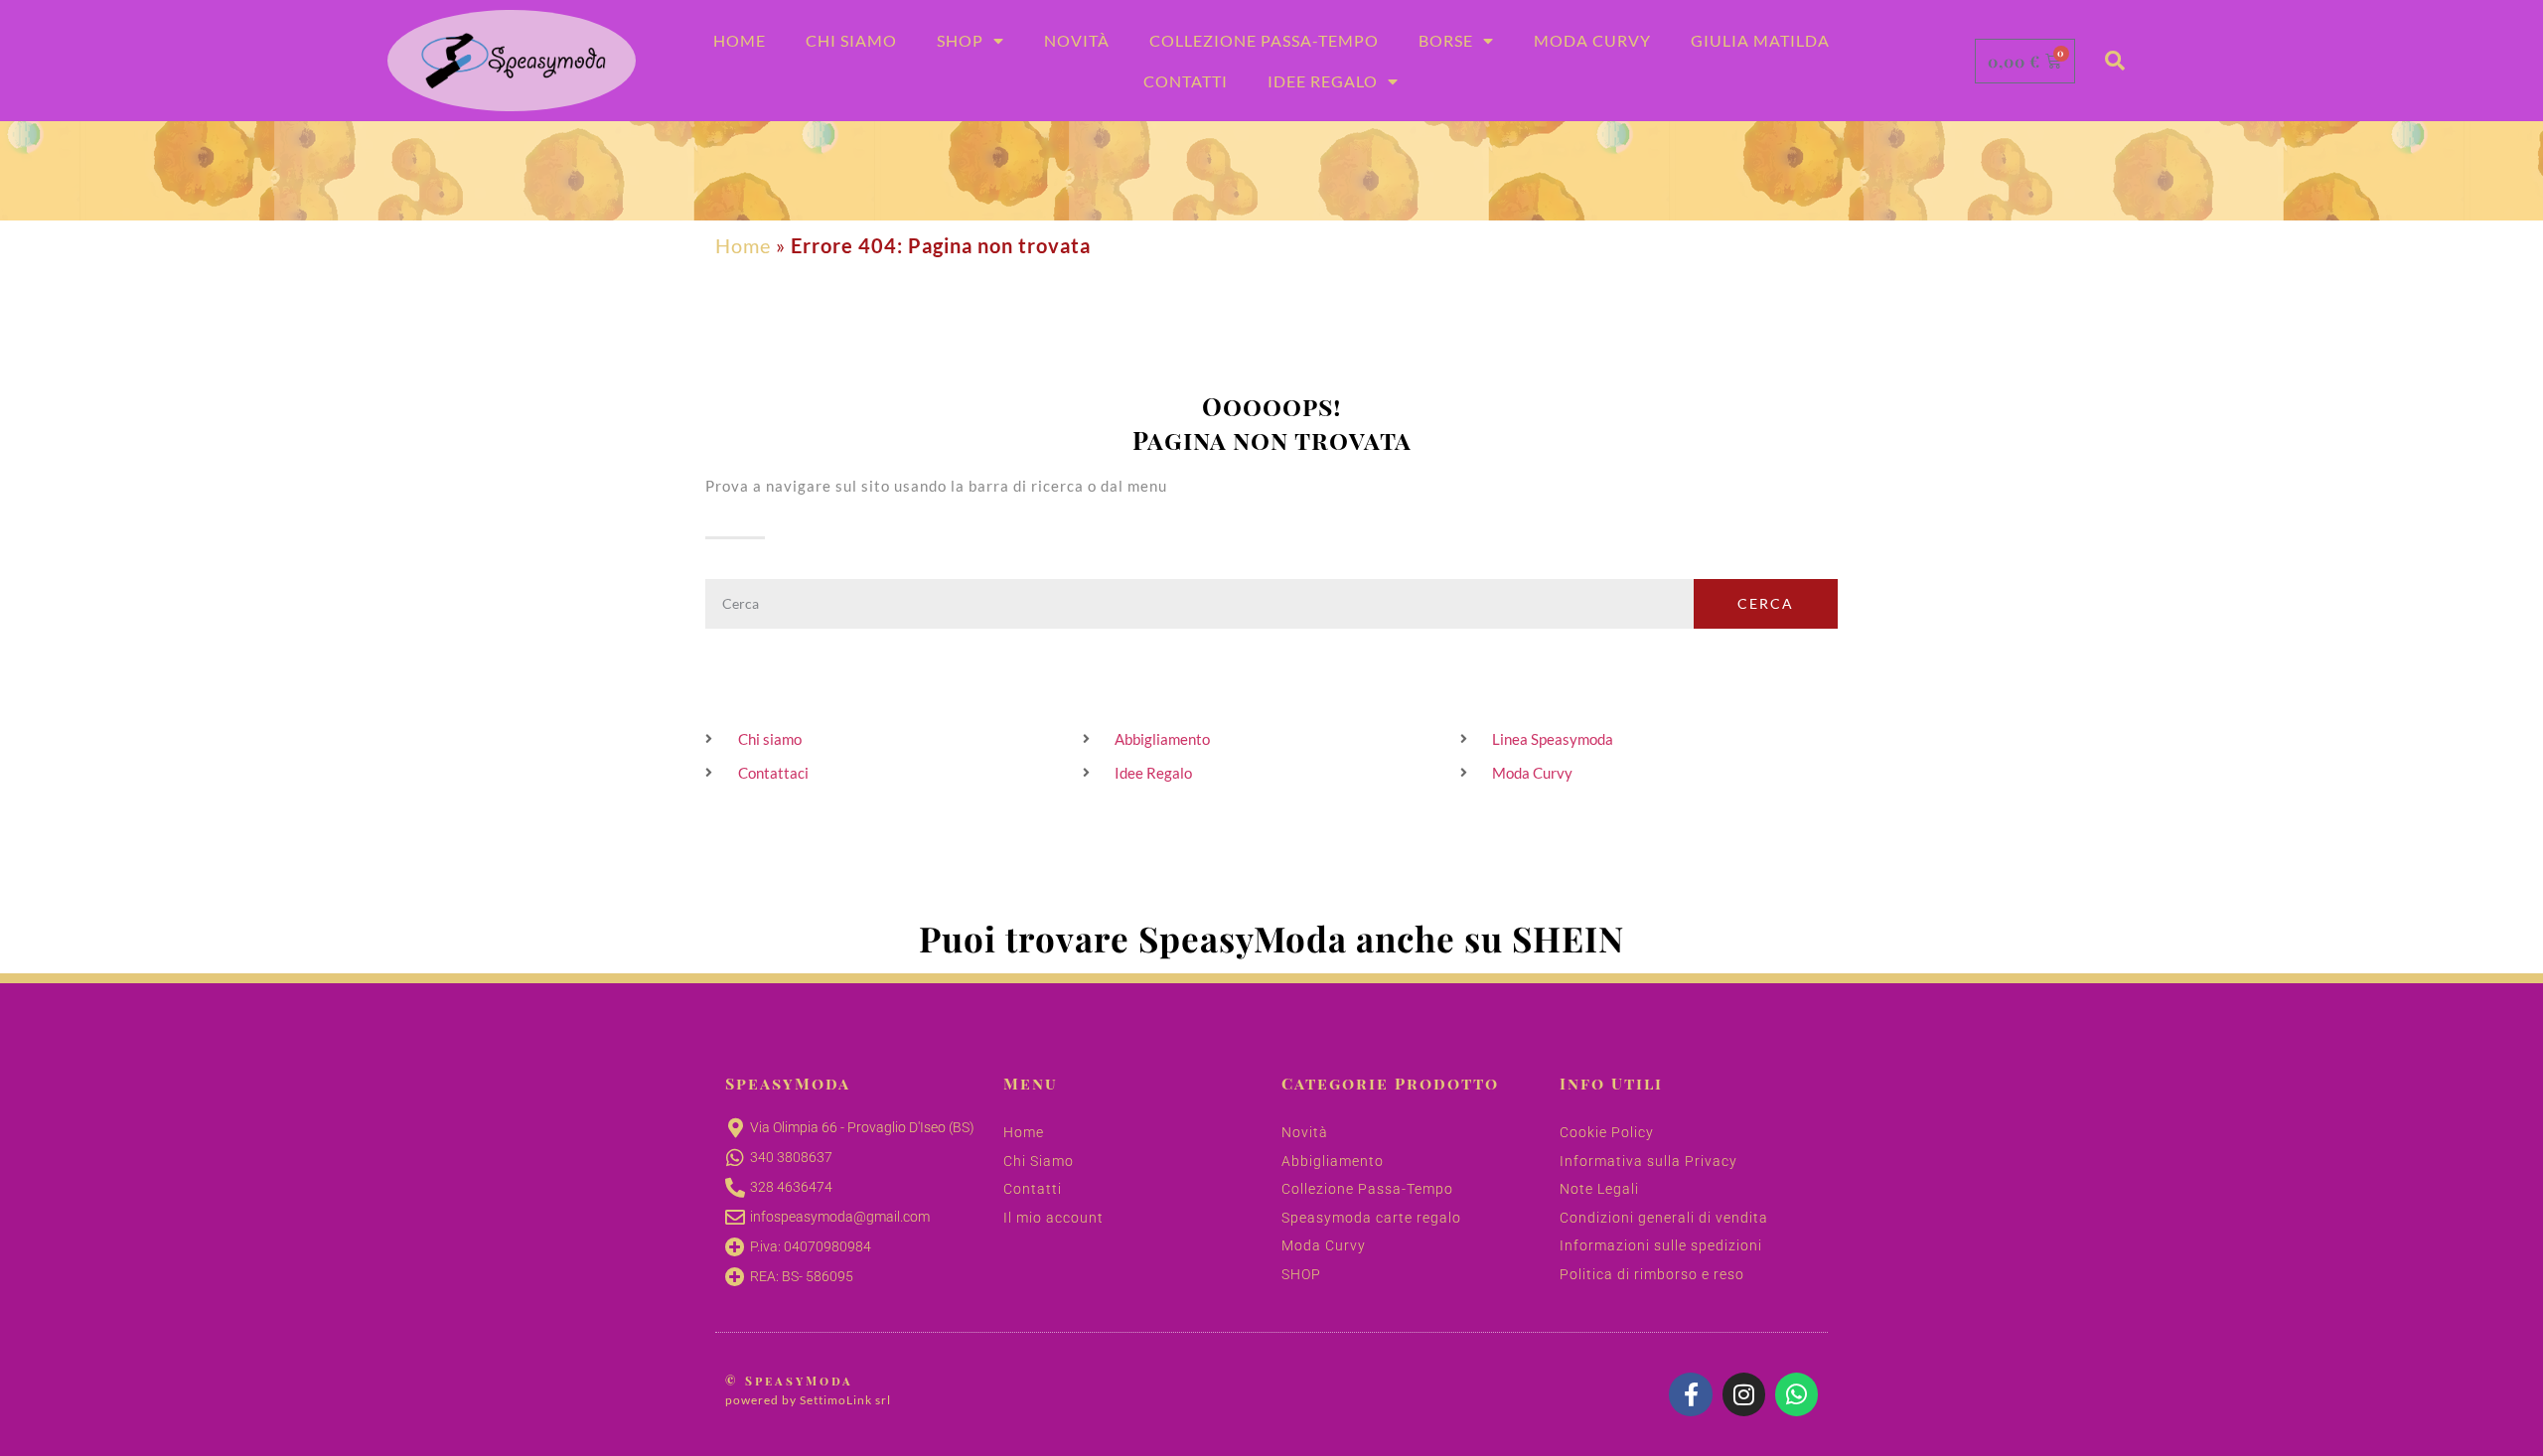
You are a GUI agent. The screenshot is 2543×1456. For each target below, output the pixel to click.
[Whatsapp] (1796, 1394)
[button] (2115, 61)
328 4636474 (791, 1187)
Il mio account (1053, 1218)
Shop (960, 40)
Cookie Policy (1607, 1132)
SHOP (1301, 1274)
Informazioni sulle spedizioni (1661, 1245)
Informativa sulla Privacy (1648, 1161)
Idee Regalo (1323, 81)
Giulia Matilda (1760, 40)
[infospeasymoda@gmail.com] (735, 1218)
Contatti (1186, 81)
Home (740, 40)
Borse (1446, 40)
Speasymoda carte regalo (1371, 1218)
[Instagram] (1744, 1394)
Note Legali (1599, 1189)
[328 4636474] (735, 1188)
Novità (1077, 40)
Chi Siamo (851, 40)
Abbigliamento (1333, 1161)
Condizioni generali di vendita (1664, 1218)
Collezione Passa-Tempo (1264, 40)
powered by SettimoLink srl (808, 1400)
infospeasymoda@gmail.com (840, 1217)
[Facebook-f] (1690, 1394)
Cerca (1766, 603)
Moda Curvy (1592, 40)
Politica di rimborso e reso (1652, 1274)
